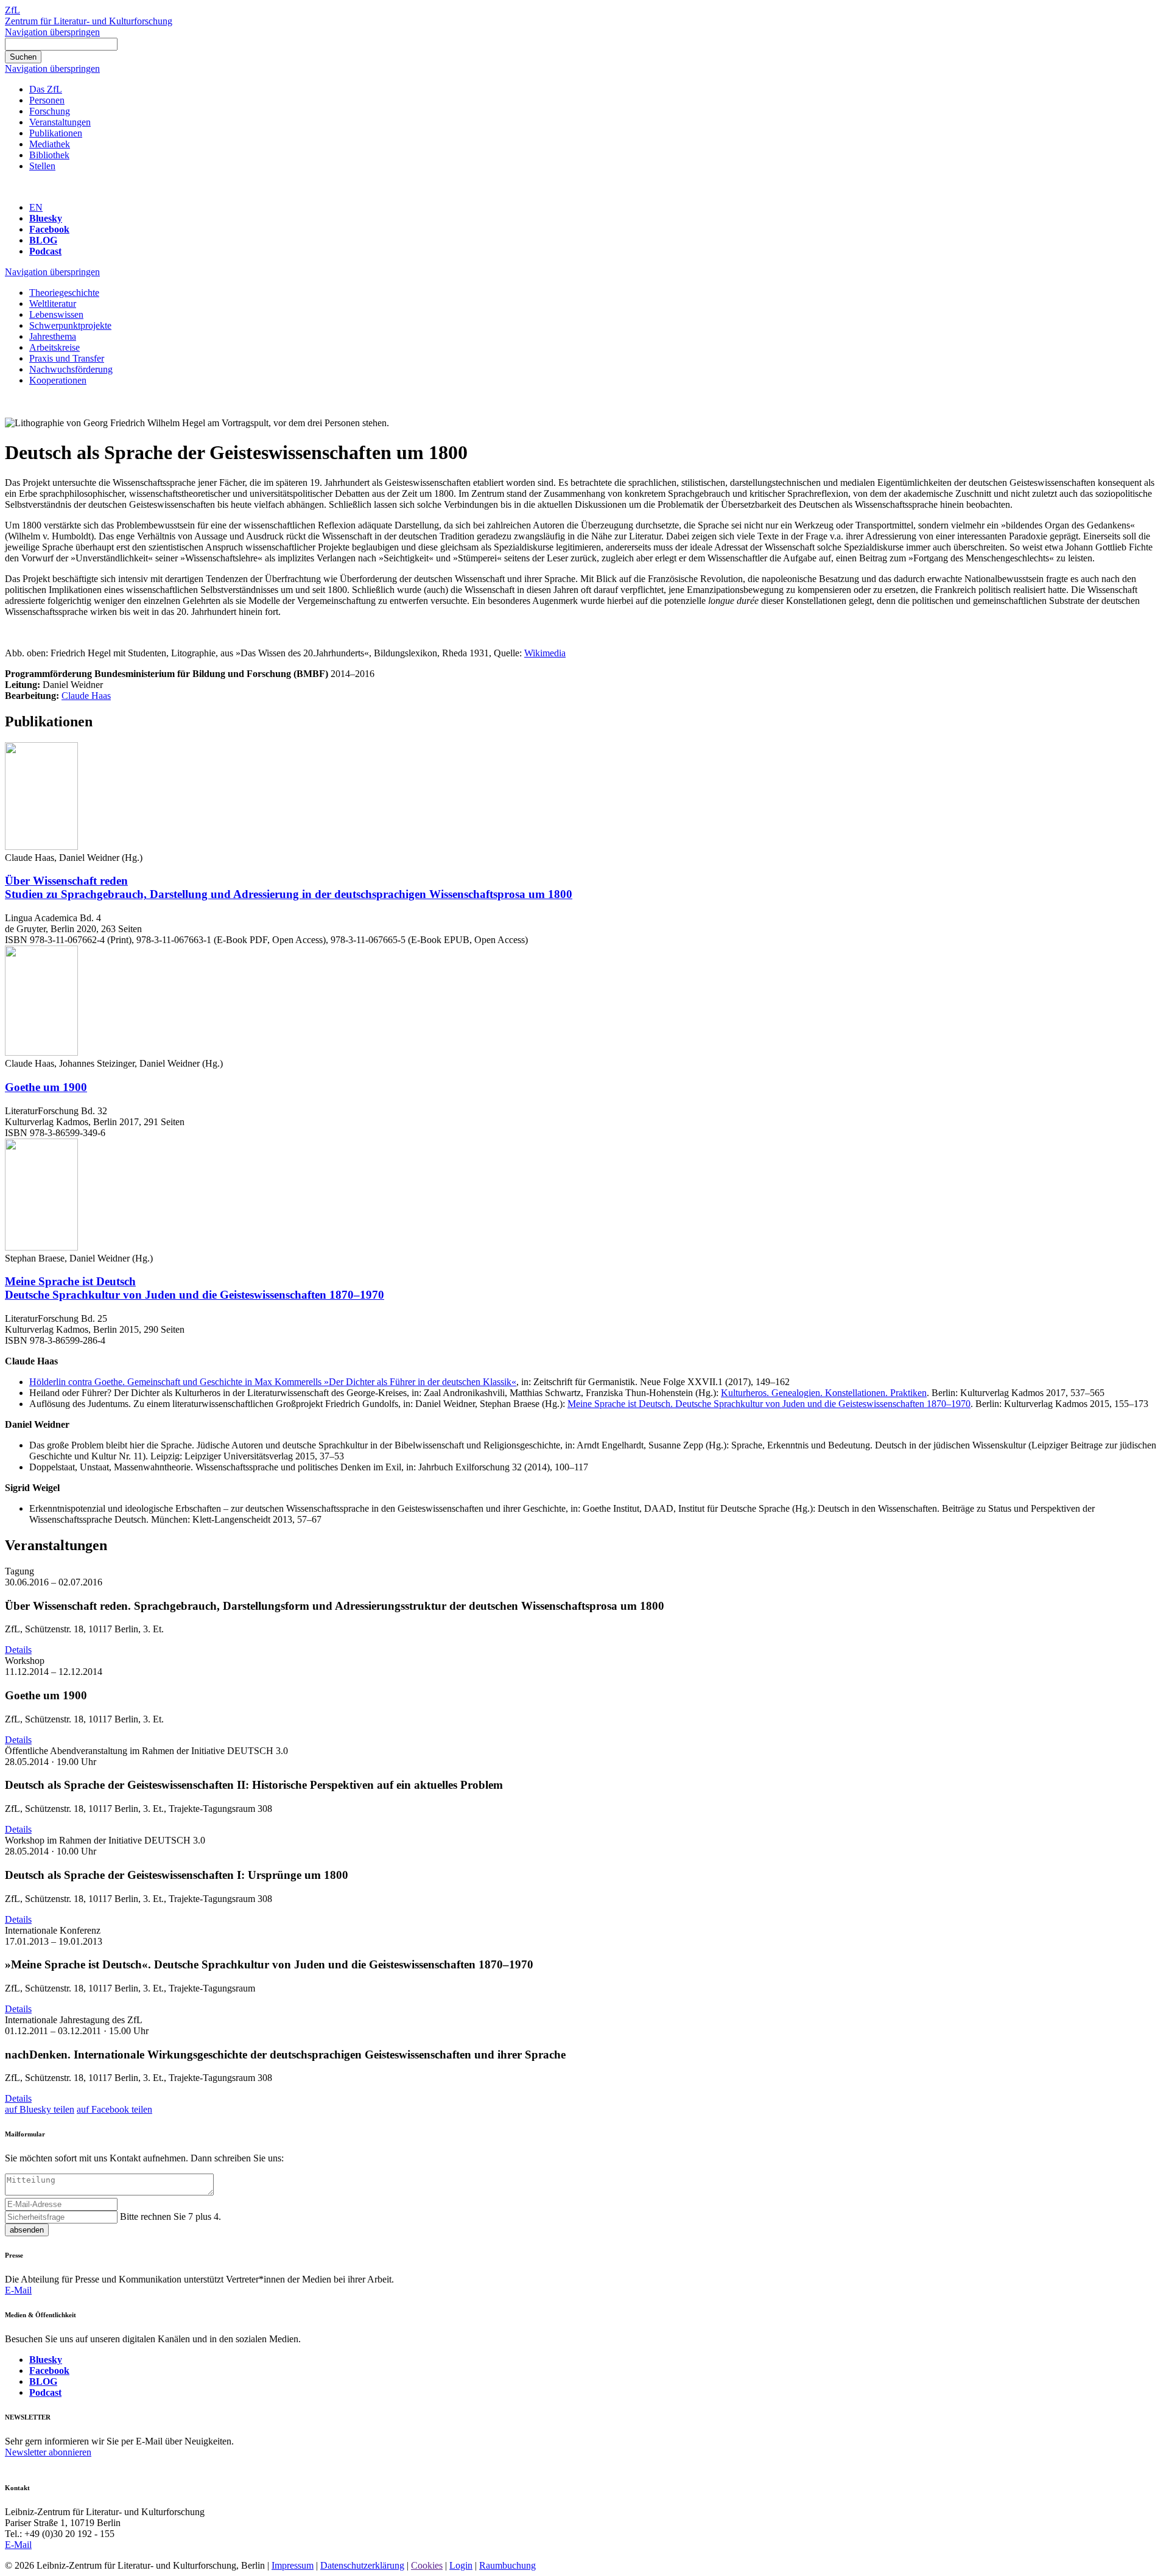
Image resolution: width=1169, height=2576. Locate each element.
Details (18, 1650)
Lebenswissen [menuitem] (56, 314)
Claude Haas (86, 696)
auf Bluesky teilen (40, 2109)
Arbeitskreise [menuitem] (54, 347)
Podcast (45, 251)
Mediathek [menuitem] (50, 144)
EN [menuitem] (36, 207)
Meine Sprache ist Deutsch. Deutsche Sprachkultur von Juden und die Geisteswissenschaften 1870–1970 (769, 1404)
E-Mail (18, 2290)
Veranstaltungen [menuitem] (60, 122)
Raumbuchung (507, 2565)
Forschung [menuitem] (50, 111)
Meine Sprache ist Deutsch (195, 1288)
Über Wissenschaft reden (289, 887)
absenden (27, 2230)
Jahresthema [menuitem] (53, 336)
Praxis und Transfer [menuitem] (67, 358)
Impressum (293, 2565)
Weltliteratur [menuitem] (53, 304)
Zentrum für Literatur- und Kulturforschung (89, 21)
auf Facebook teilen (114, 2109)
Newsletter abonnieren (48, 2452)
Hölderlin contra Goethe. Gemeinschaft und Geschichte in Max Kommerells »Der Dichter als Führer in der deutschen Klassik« (273, 1382)
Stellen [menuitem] (42, 166)
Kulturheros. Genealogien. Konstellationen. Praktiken (824, 1393)
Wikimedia (545, 653)
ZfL (12, 10)
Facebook (49, 229)
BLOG (43, 240)
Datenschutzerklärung (362, 2565)
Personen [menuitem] (47, 100)
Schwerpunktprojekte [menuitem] (70, 325)
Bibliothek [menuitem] (49, 155)
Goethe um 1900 (46, 1087)
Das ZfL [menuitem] (46, 89)
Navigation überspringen (52, 32)
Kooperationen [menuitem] (58, 380)
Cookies (427, 2565)
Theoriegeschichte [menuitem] (64, 293)
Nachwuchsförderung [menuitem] (71, 369)
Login (461, 2565)
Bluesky (46, 218)
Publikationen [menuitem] (56, 133)
